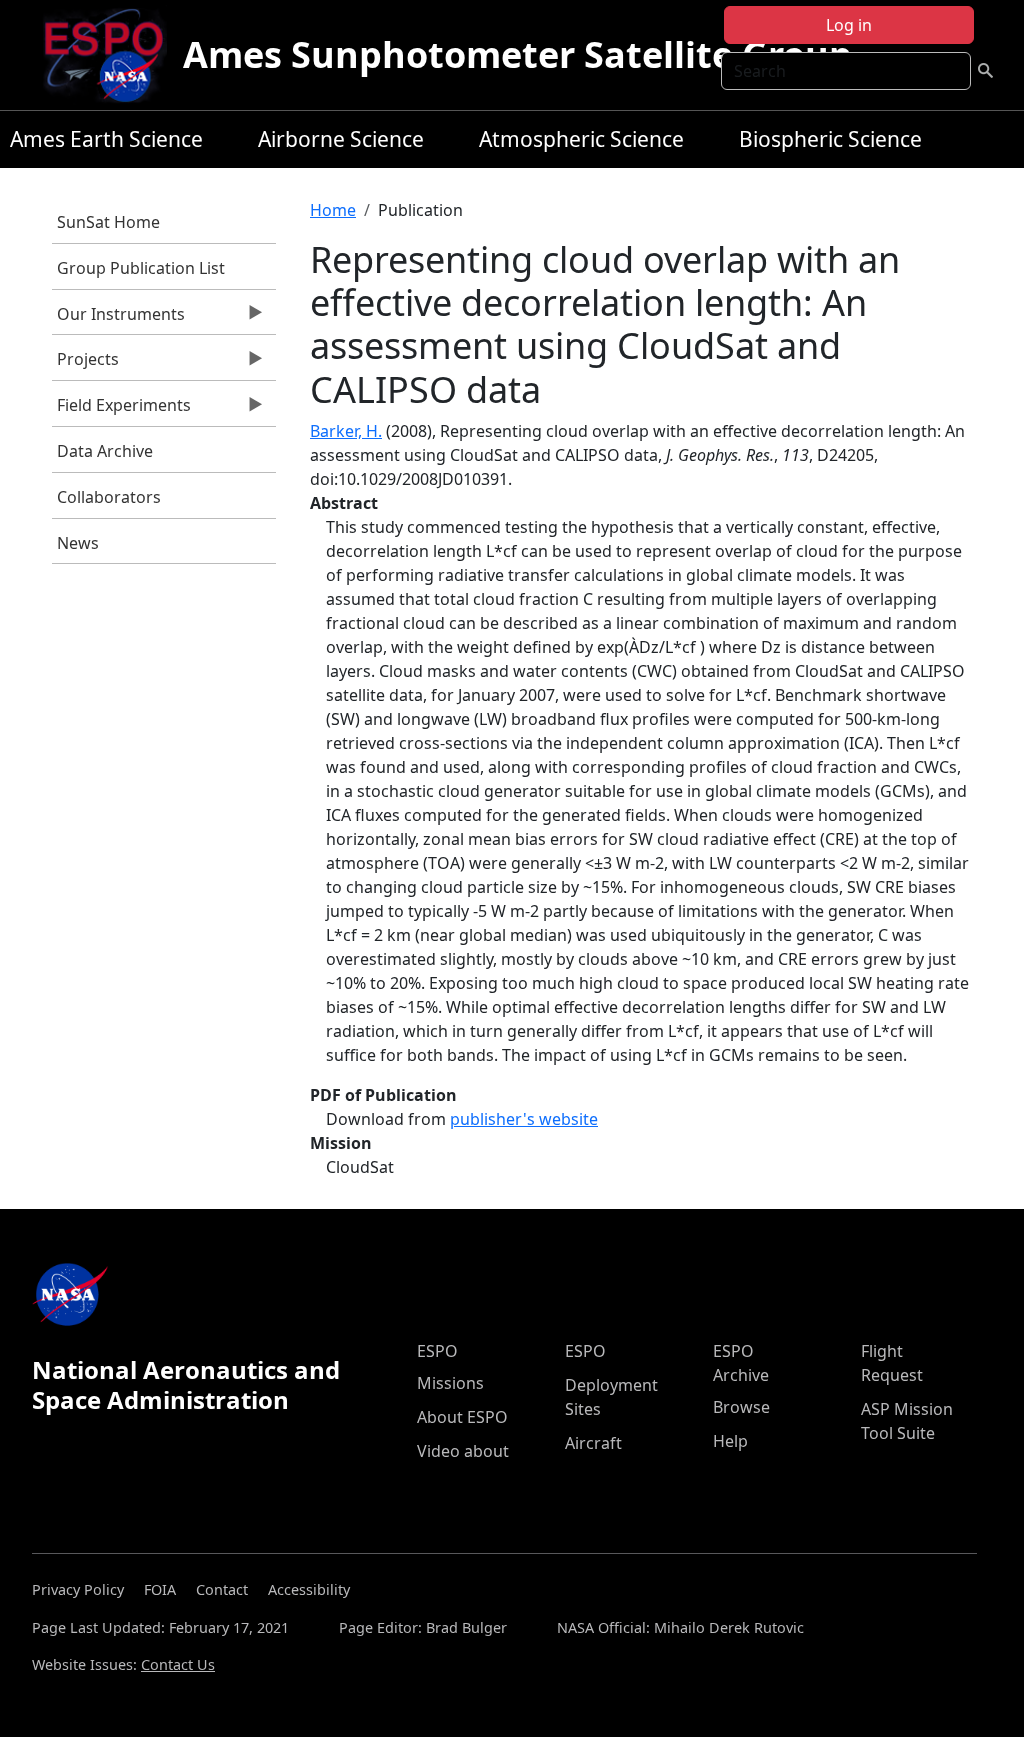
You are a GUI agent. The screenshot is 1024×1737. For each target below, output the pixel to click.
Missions (450, 1383)
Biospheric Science (830, 139)
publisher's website (524, 1119)
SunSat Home (108, 222)
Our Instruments (118, 319)
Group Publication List (141, 268)
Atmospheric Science (581, 139)
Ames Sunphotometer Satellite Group (517, 54)
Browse (741, 1407)
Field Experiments (121, 410)
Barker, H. (346, 431)
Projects (85, 364)
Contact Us (178, 1664)
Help (730, 1441)
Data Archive (105, 451)
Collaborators (109, 497)
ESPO (437, 1351)
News (78, 543)
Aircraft (593, 1443)
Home (333, 210)
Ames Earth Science (106, 139)
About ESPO (462, 1417)
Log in (849, 25)
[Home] (111, 55)
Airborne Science (341, 139)
